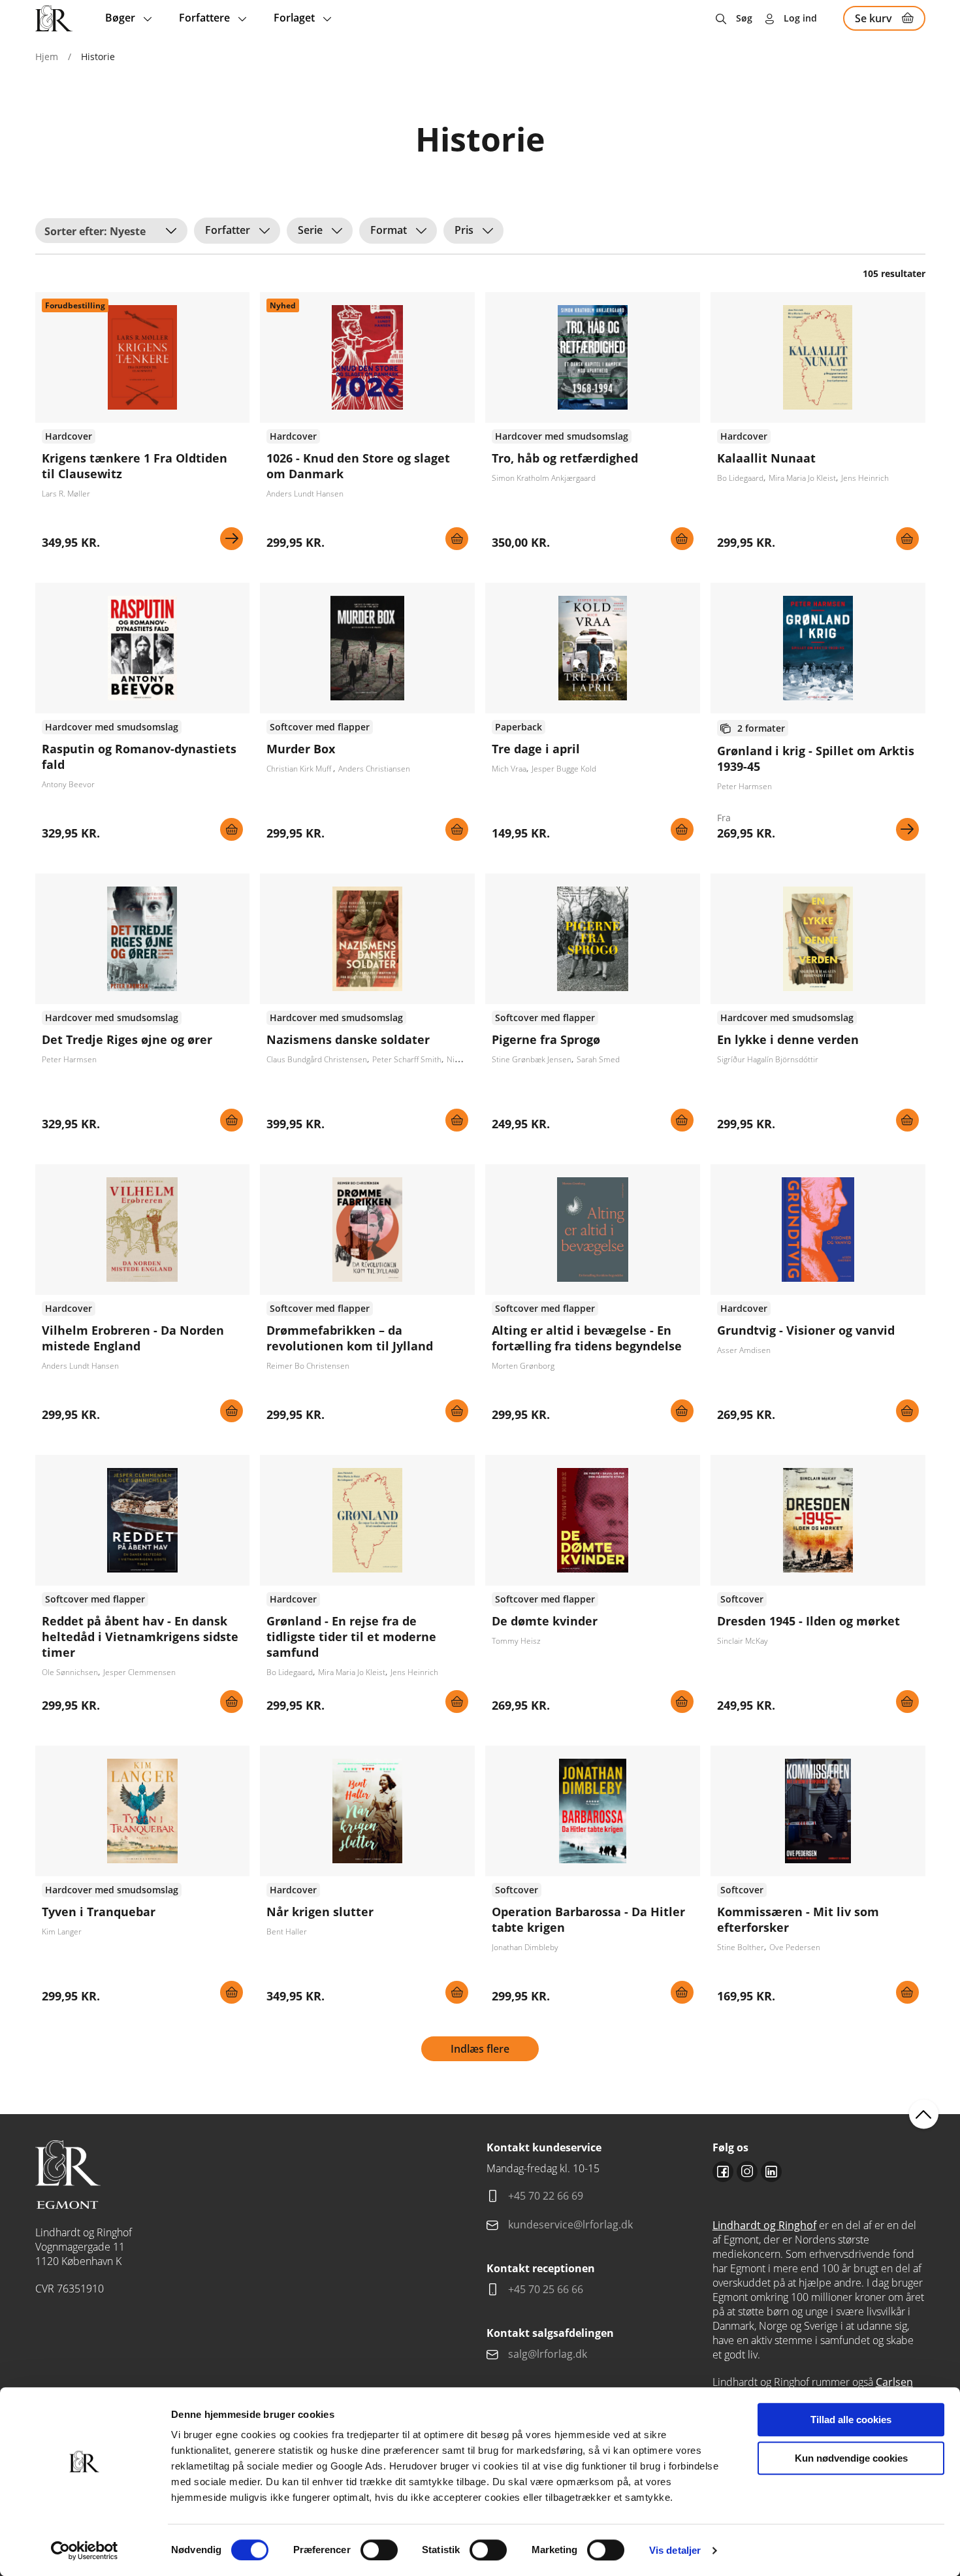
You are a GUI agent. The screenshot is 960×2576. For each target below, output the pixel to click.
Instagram (747, 2172)
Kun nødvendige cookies (851, 2458)
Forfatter (228, 230)
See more (143, 426)
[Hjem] (54, 18)
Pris (464, 230)
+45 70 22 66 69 (546, 2196)
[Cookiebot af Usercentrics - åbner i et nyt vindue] (85, 2551)
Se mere (232, 539)
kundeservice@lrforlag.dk (570, 2225)
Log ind (800, 18)
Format (389, 230)
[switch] (379, 2550)
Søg (744, 18)
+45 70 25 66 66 (546, 2289)
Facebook (723, 2172)
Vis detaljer (675, 2550)
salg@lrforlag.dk (548, 2354)
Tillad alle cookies (851, 2420)
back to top (924, 2114)
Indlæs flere (480, 2049)
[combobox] (111, 231)
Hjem (47, 57)
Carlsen (894, 2382)
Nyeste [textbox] (128, 231)
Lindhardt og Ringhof (764, 2225)
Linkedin (771, 2172)
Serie (310, 230)
